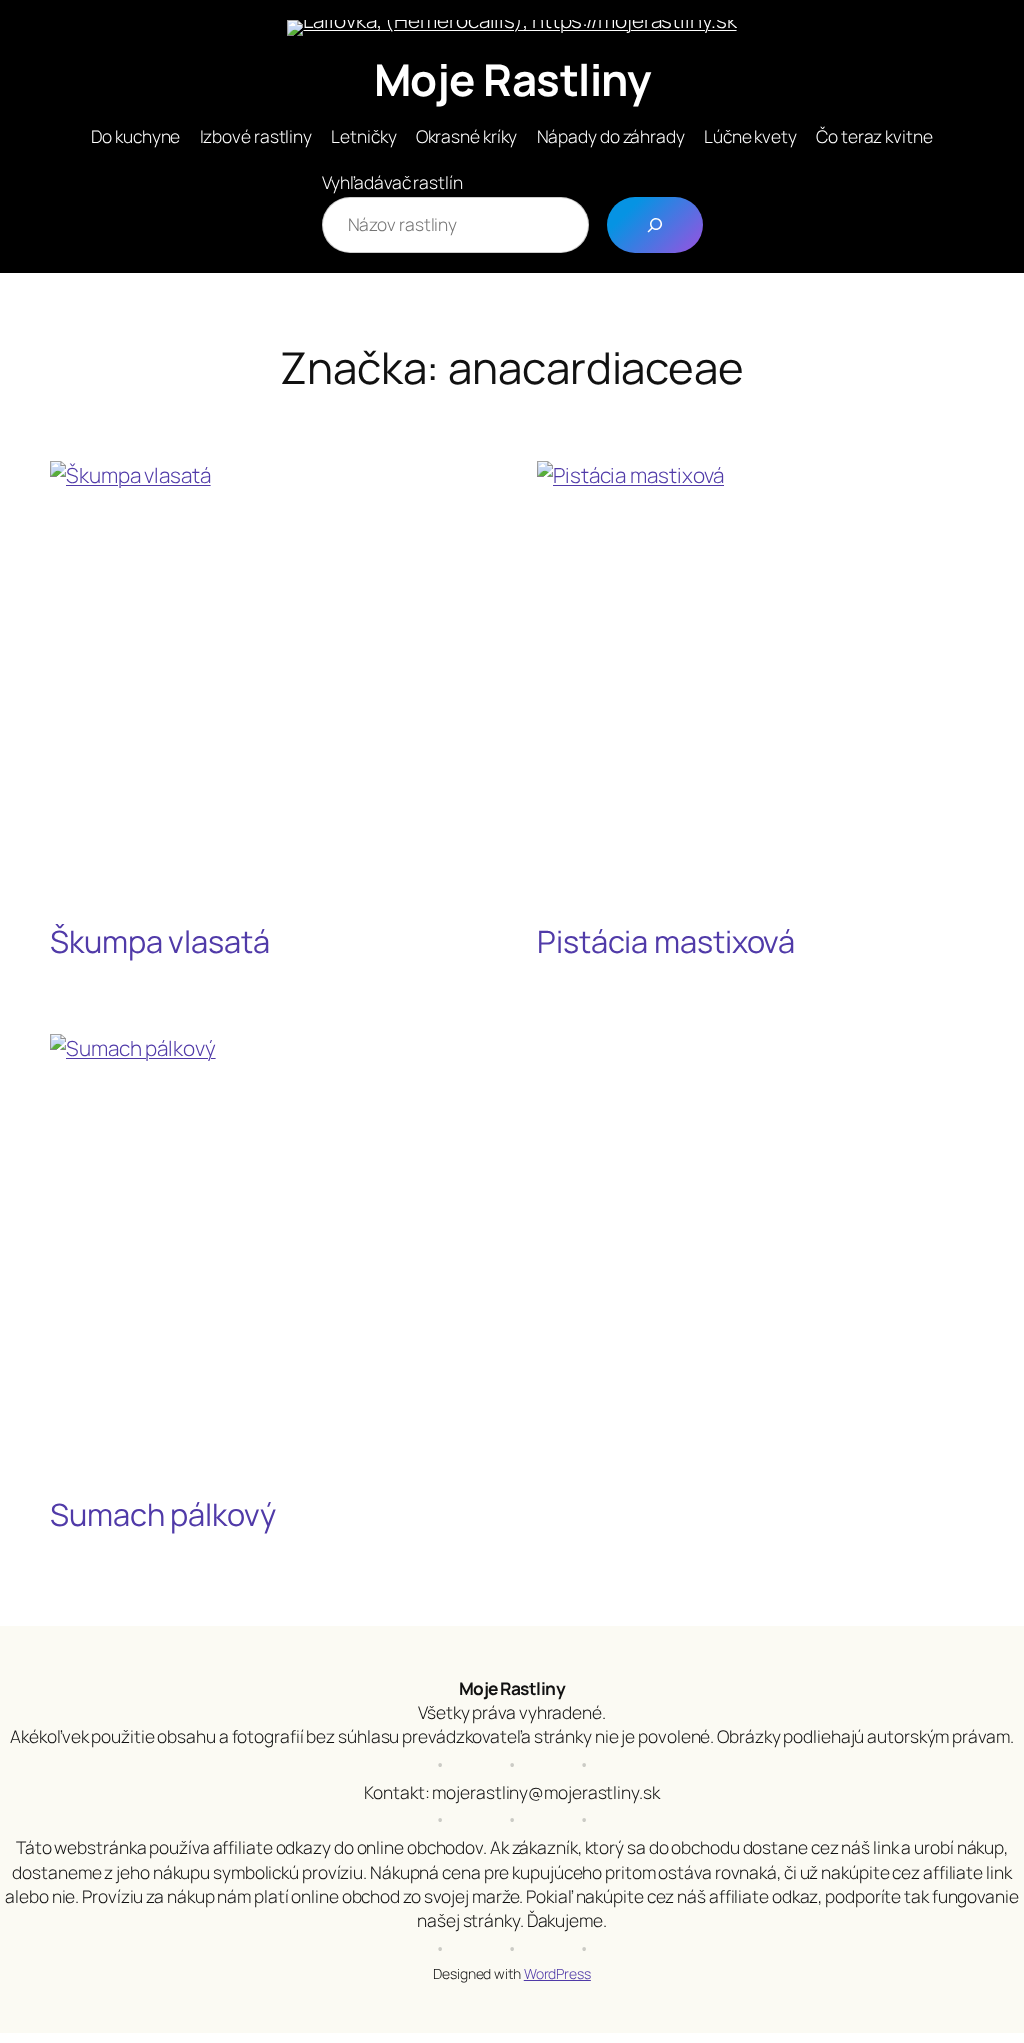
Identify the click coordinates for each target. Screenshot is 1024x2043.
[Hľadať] (655, 225)
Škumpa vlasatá (160, 941)
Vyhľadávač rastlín (392, 182)
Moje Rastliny (512, 79)
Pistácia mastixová (666, 941)
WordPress (557, 1973)
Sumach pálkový (163, 1514)
